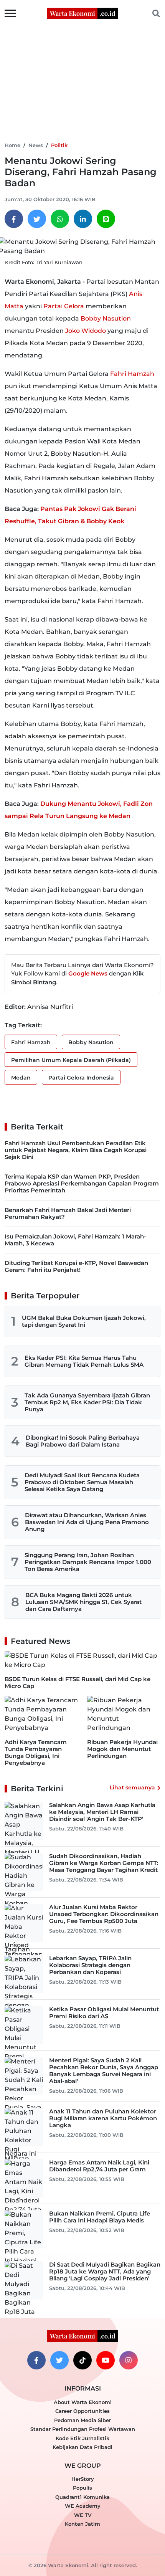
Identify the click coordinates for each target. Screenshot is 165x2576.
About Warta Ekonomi (83, 2402)
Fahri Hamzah (132, 374)
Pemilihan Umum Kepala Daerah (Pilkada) (71, 1060)
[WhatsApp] (60, 219)
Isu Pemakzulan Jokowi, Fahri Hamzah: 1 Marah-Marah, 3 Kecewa (75, 1240)
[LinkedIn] (83, 219)
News (36, 145)
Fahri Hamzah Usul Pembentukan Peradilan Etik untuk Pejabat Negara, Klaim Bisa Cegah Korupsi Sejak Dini (76, 1150)
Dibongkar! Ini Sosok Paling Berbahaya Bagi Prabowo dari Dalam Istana (83, 1441)
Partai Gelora (64, 306)
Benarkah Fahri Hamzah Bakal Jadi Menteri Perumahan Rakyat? (68, 1213)
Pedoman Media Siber (82, 2420)
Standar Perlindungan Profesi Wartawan (83, 2429)
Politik (59, 145)
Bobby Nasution (106, 318)
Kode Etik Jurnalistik (82, 2438)
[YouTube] (106, 2360)
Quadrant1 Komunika (82, 2497)
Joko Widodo (86, 331)
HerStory (83, 2479)
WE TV (83, 2515)
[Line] (106, 219)
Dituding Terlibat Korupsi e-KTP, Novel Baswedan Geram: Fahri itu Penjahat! (76, 1266)
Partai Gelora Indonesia (81, 1078)
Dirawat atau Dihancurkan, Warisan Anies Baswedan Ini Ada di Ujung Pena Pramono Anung (87, 1522)
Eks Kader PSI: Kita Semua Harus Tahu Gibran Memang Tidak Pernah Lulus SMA (84, 1361)
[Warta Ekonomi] (82, 13)
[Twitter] (37, 219)
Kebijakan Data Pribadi (82, 2447)
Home (12, 145)
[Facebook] (14, 219)
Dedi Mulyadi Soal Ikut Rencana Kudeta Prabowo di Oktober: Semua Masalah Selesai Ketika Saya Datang (82, 1482)
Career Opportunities (82, 2411)
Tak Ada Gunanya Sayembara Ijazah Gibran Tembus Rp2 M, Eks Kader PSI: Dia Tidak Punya (87, 1402)
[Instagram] (129, 2360)
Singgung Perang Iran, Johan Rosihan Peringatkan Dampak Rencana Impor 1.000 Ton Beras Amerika (88, 1562)
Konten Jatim (82, 2524)
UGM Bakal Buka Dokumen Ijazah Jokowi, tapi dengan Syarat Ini (84, 1321)
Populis (82, 2488)
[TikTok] (82, 2360)
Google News (88, 973)
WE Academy (83, 2506)
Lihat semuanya (132, 1787)
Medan (21, 1078)
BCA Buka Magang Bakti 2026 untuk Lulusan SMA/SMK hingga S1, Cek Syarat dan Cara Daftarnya (83, 1602)
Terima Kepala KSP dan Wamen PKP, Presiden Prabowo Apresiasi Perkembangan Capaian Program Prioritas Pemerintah (82, 1183)
